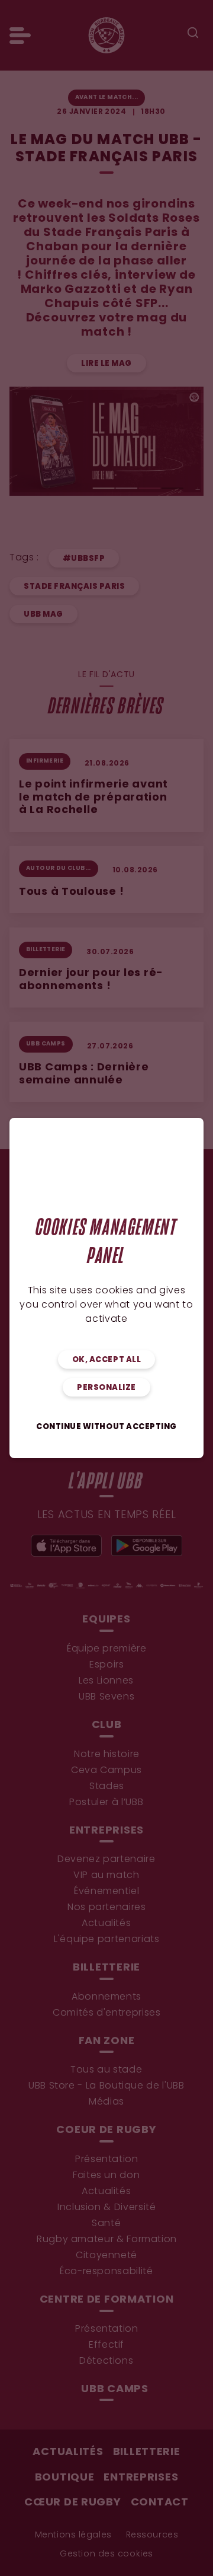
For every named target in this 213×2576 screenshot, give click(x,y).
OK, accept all (106, 1360)
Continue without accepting (106, 1427)
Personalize (106, 1388)
